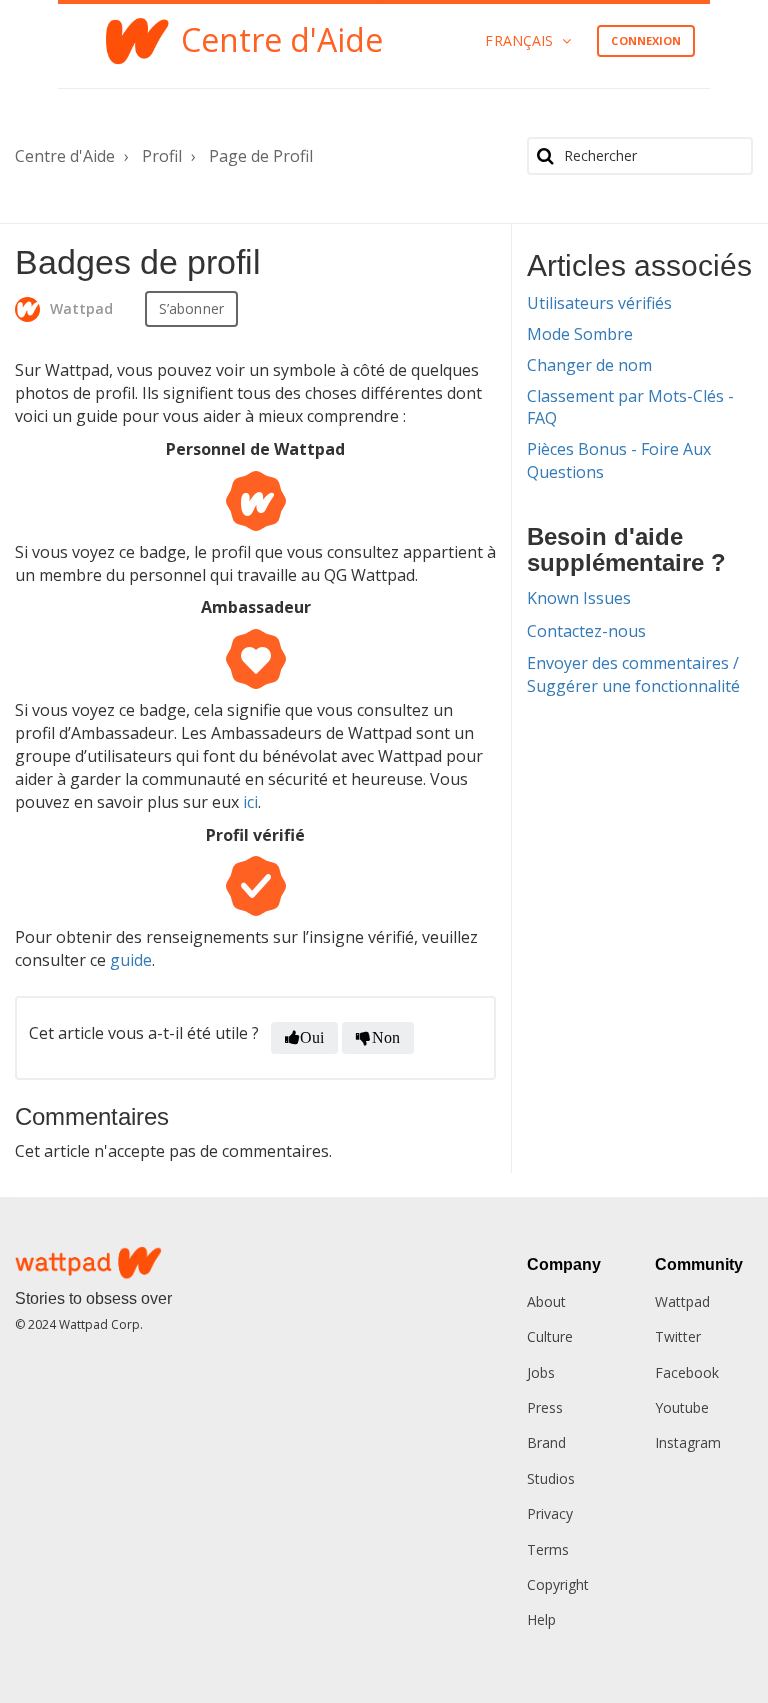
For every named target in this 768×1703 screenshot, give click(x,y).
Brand (546, 1442)
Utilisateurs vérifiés (599, 303)
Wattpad (682, 1301)
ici (250, 802)
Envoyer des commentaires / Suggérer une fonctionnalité (633, 674)
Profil (162, 156)
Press (545, 1407)
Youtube (682, 1407)
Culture (550, 1336)
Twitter (678, 1336)
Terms (548, 1549)
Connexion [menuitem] (646, 40)
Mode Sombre (580, 334)
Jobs (541, 1372)
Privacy (550, 1513)
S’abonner (191, 308)
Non (386, 1037)
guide (131, 960)
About (546, 1301)
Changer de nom (589, 365)
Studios (551, 1478)
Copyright (558, 1584)
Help (541, 1619)
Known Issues (579, 598)
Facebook (687, 1372)
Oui (312, 1037)
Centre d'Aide (65, 156)
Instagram (688, 1442)
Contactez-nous (586, 631)
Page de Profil (261, 156)
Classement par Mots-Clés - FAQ (630, 407)
